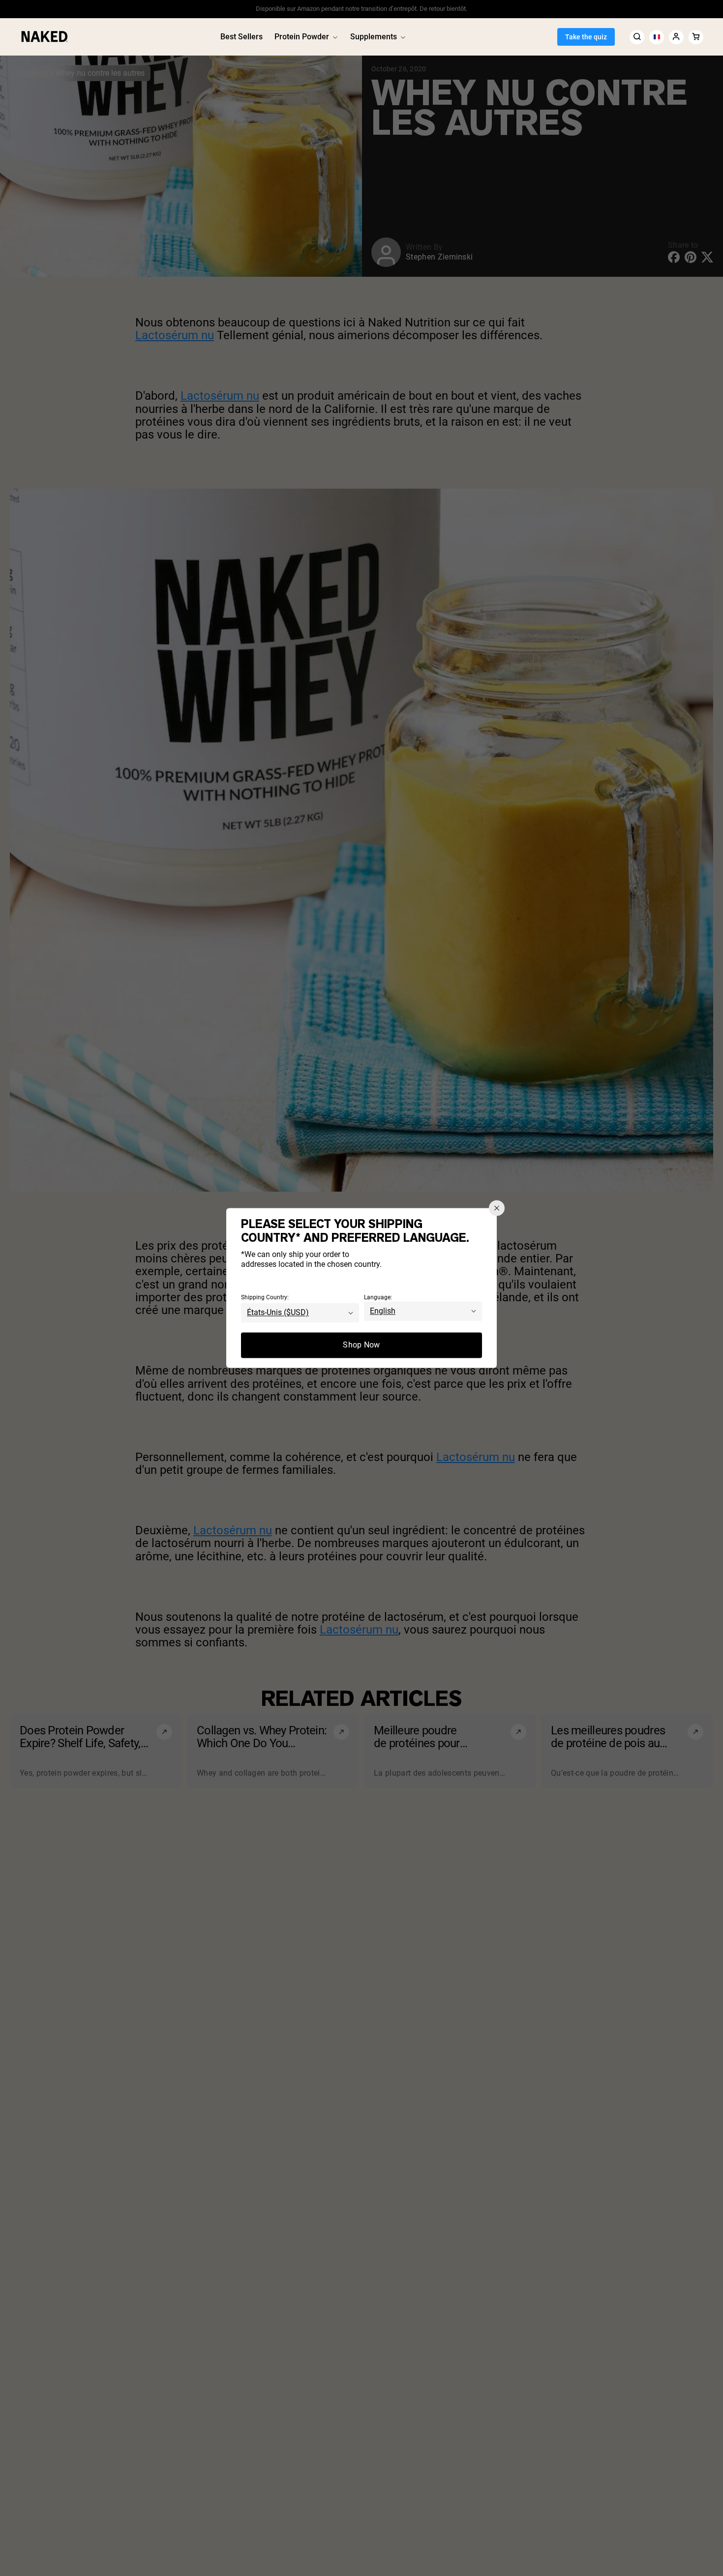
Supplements (374, 37)
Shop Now (361, 1345)
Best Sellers (241, 37)
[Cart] (696, 37)
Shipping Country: (265, 1298)
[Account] (676, 37)
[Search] (637, 37)
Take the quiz (586, 37)
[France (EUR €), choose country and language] (657, 37)
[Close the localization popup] (497, 1208)
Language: (378, 1298)
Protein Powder (302, 37)
